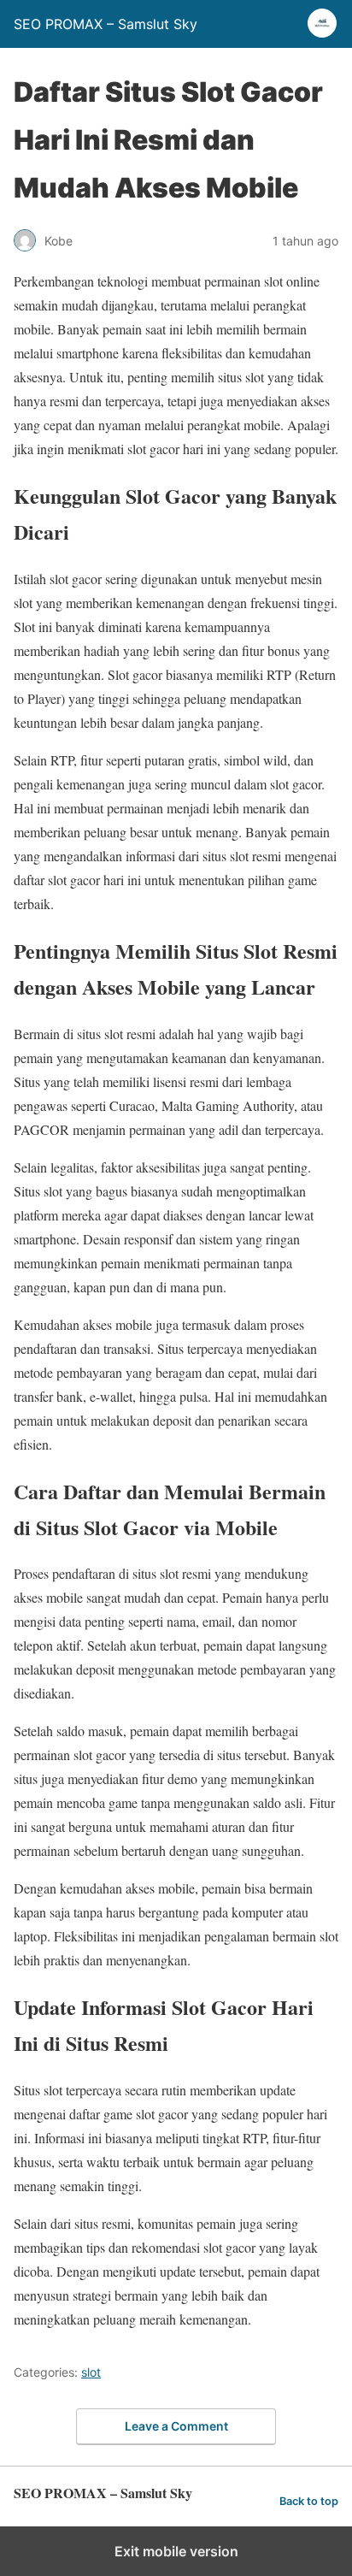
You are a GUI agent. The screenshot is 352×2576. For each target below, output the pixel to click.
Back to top (309, 2501)
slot (91, 2372)
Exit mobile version (176, 2551)
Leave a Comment (176, 2426)
